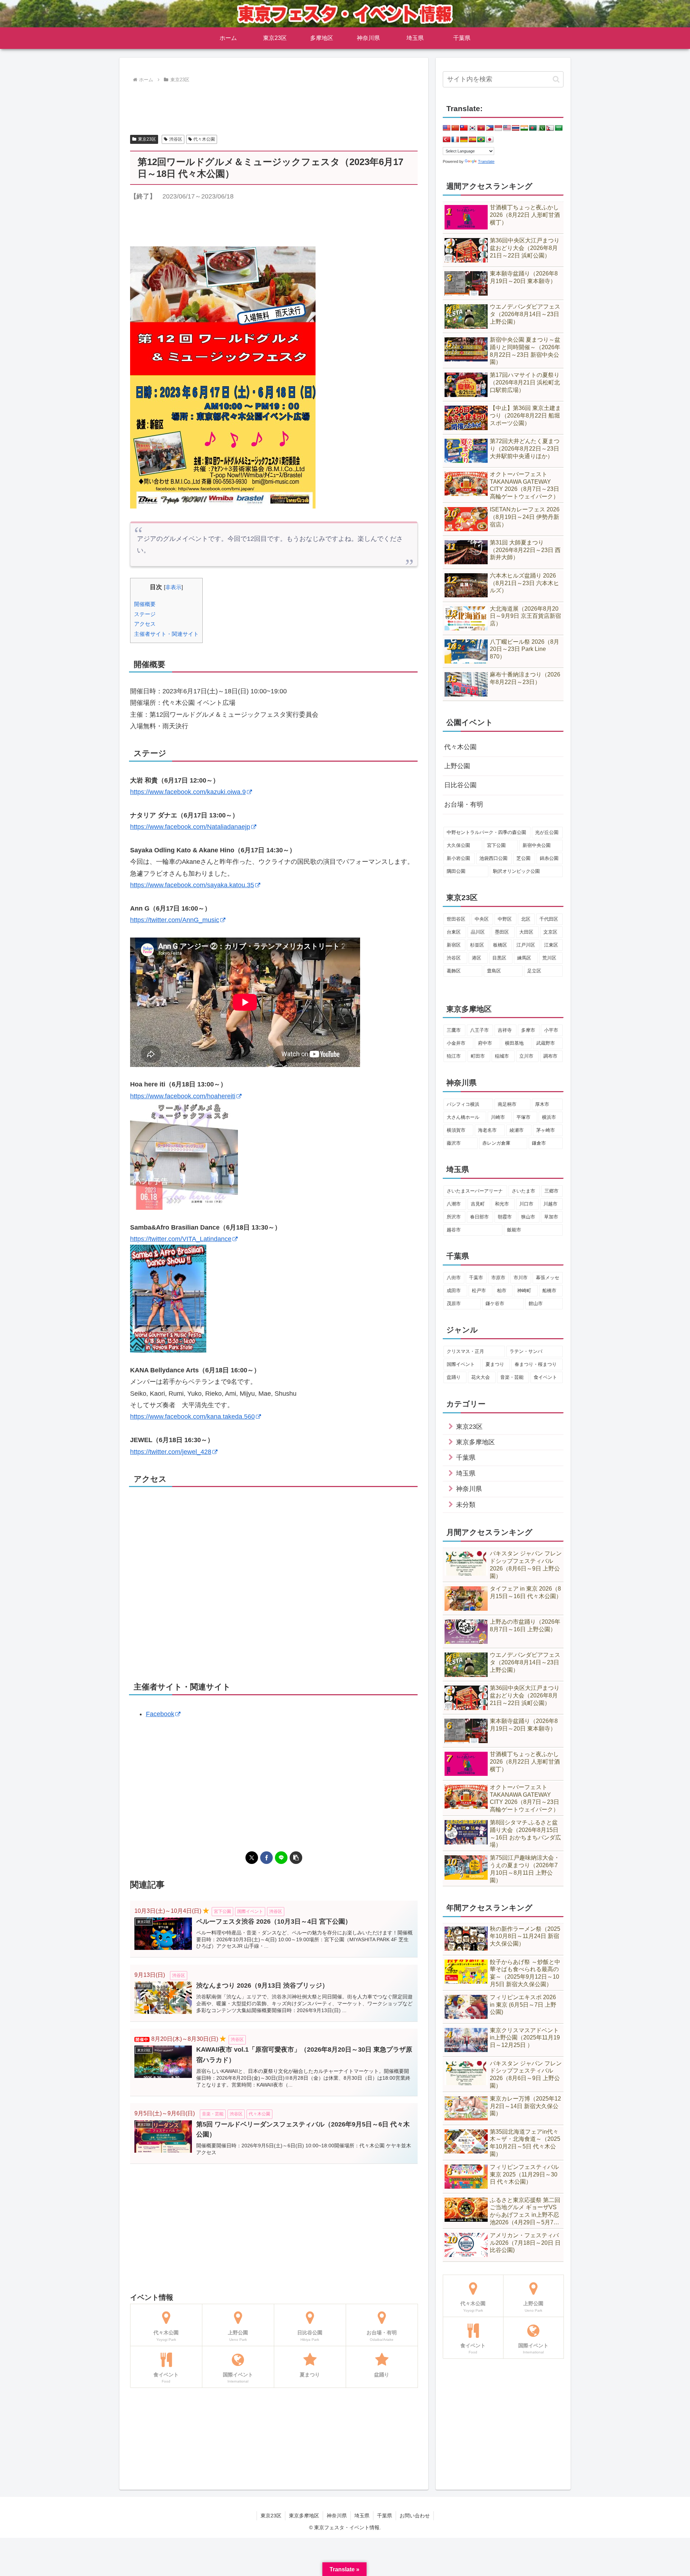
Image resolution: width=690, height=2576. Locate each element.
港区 (477, 958)
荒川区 (549, 958)
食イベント (545, 1377)
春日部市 (479, 1217)
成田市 (454, 1291)
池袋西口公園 (493, 858)
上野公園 (457, 766)
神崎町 (524, 1291)
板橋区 (500, 945)
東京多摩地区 (304, 2516)
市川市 (521, 1278)
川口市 (526, 1204)
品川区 (478, 932)
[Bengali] (533, 128)
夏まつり (495, 1364)
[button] (296, 1858)
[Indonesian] (498, 128)
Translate (486, 161)
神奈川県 (337, 2516)
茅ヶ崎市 (546, 1130)
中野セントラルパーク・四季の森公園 (486, 832)
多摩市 (528, 1030)
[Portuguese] (481, 140)
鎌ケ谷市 (495, 1303)
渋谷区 (176, 139)
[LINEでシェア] (281, 1858)
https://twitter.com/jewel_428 (171, 1452)
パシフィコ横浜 (463, 1104)
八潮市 (454, 1204)
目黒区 (499, 958)
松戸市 (479, 1291)
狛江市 (454, 1056)
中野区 (505, 919)
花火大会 (480, 1377)
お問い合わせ (415, 2516)
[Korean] (473, 128)
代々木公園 (204, 139)
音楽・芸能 (512, 1377)
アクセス (145, 624)
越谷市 (454, 1230)
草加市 (551, 1217)
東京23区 (147, 139)
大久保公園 (458, 845)
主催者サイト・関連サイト (166, 634)
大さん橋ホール (463, 1117)
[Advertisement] (274, 105)
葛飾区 (454, 971)
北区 (526, 919)
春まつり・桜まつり (536, 1364)
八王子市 (479, 1030)
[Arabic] (559, 128)
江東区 (551, 945)
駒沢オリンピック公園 (516, 871)
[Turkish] (447, 140)
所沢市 (454, 1217)
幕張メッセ (548, 1278)
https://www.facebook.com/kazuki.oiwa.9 (188, 792)
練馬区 (524, 958)
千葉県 (385, 2516)
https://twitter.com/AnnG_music (175, 920)
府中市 (485, 1043)
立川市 (526, 1056)
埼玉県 (362, 2516)
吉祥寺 (505, 1030)
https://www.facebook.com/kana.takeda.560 (192, 1417)
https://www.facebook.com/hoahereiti (183, 1096)
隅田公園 (456, 871)
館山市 (536, 1303)
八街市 (454, 1278)
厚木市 (542, 1104)
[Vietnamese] (481, 128)
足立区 (534, 971)
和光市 (502, 1204)
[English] (447, 128)
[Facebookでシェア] (266, 1858)
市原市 (498, 1278)
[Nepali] (550, 128)
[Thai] (516, 128)
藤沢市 (454, 1143)
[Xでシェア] (252, 1858)
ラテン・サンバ (526, 1351)
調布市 (550, 1056)
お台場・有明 (464, 804)
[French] (455, 140)
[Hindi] (524, 128)
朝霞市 (505, 1217)
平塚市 (523, 1117)
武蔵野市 (546, 1043)
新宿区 (454, 945)
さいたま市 (523, 1191)
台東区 (454, 932)
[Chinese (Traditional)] (464, 128)
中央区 (482, 919)
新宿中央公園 (537, 845)
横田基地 (514, 1043)
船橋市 (549, 1291)
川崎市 (498, 1117)
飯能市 (514, 1230)
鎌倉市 (539, 1143)
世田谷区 (456, 919)
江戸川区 (526, 945)
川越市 (550, 1204)
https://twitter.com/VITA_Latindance (181, 1239)
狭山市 (528, 1217)
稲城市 (502, 1056)
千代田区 (549, 919)
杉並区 (477, 945)
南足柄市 (507, 1104)
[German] (464, 140)
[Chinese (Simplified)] (455, 128)
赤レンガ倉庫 (496, 1143)
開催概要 (145, 604)
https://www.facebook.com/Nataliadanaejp (190, 827)
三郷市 (551, 1191)
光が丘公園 (547, 832)
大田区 (526, 932)
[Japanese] (490, 140)
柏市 (502, 1291)
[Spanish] (473, 140)
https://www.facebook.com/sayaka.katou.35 (192, 885)
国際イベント (461, 1364)
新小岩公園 (458, 858)
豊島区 (494, 971)
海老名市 (487, 1130)
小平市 (551, 1030)
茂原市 (454, 1303)
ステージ (145, 614)
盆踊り (454, 1377)
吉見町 (478, 1204)
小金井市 (456, 1043)
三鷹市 (454, 1030)
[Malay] (507, 128)
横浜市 (549, 1117)
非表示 (173, 587)
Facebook (160, 1714)
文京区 (550, 932)
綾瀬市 (517, 1130)
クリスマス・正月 (465, 1351)
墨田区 (502, 932)
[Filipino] (490, 128)
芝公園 (523, 858)
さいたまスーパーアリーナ (475, 1191)
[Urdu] (542, 128)
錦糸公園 (549, 858)
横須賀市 (456, 1130)
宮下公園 (496, 845)
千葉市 (476, 1278)
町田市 (478, 1056)
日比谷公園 (460, 785)
